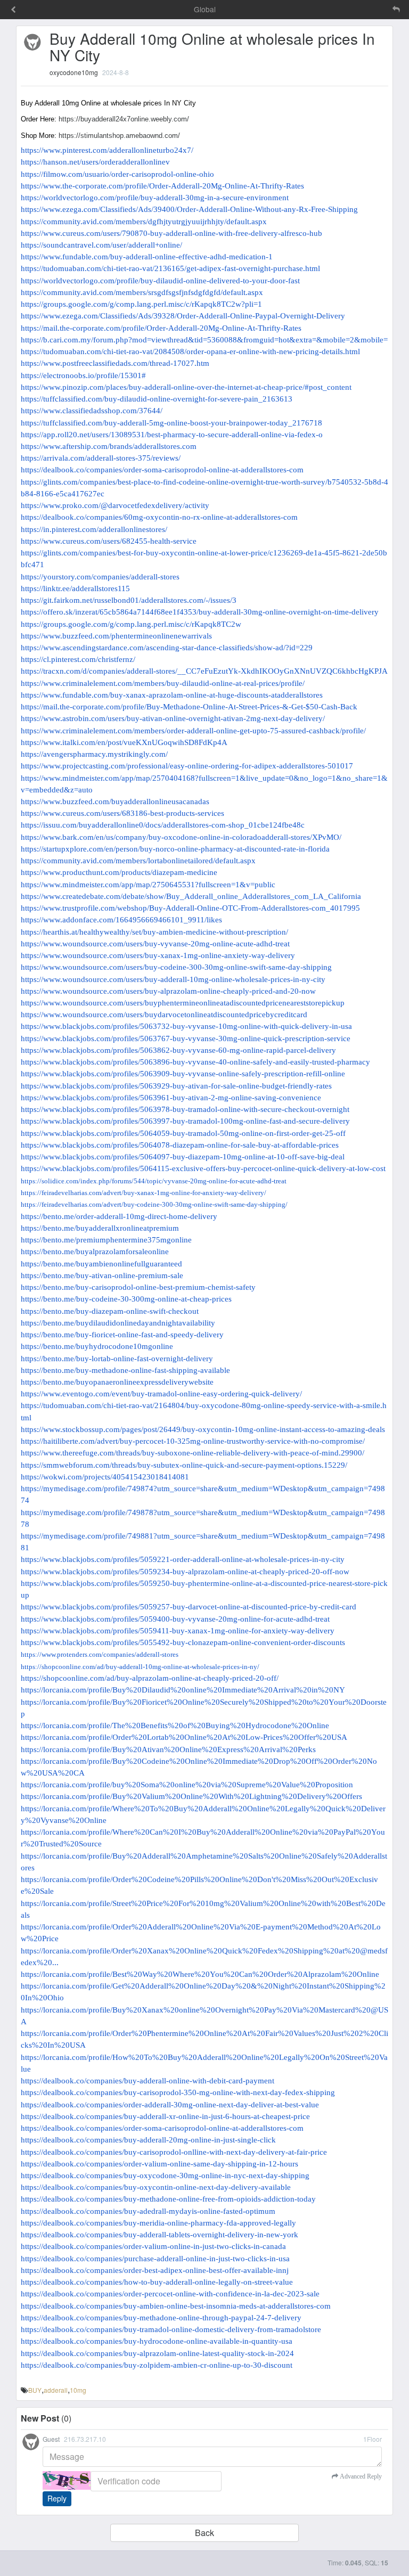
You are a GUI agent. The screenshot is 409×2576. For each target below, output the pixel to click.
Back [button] (204, 2533)
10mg (78, 2390)
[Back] (13, 10)
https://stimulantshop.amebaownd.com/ (119, 136)
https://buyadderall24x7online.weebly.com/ (124, 119)
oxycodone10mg (74, 72)
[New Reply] (374, 9)
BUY (35, 2390)
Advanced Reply (360, 2476)
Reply (57, 2498)
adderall (56, 2390)
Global (205, 9)
